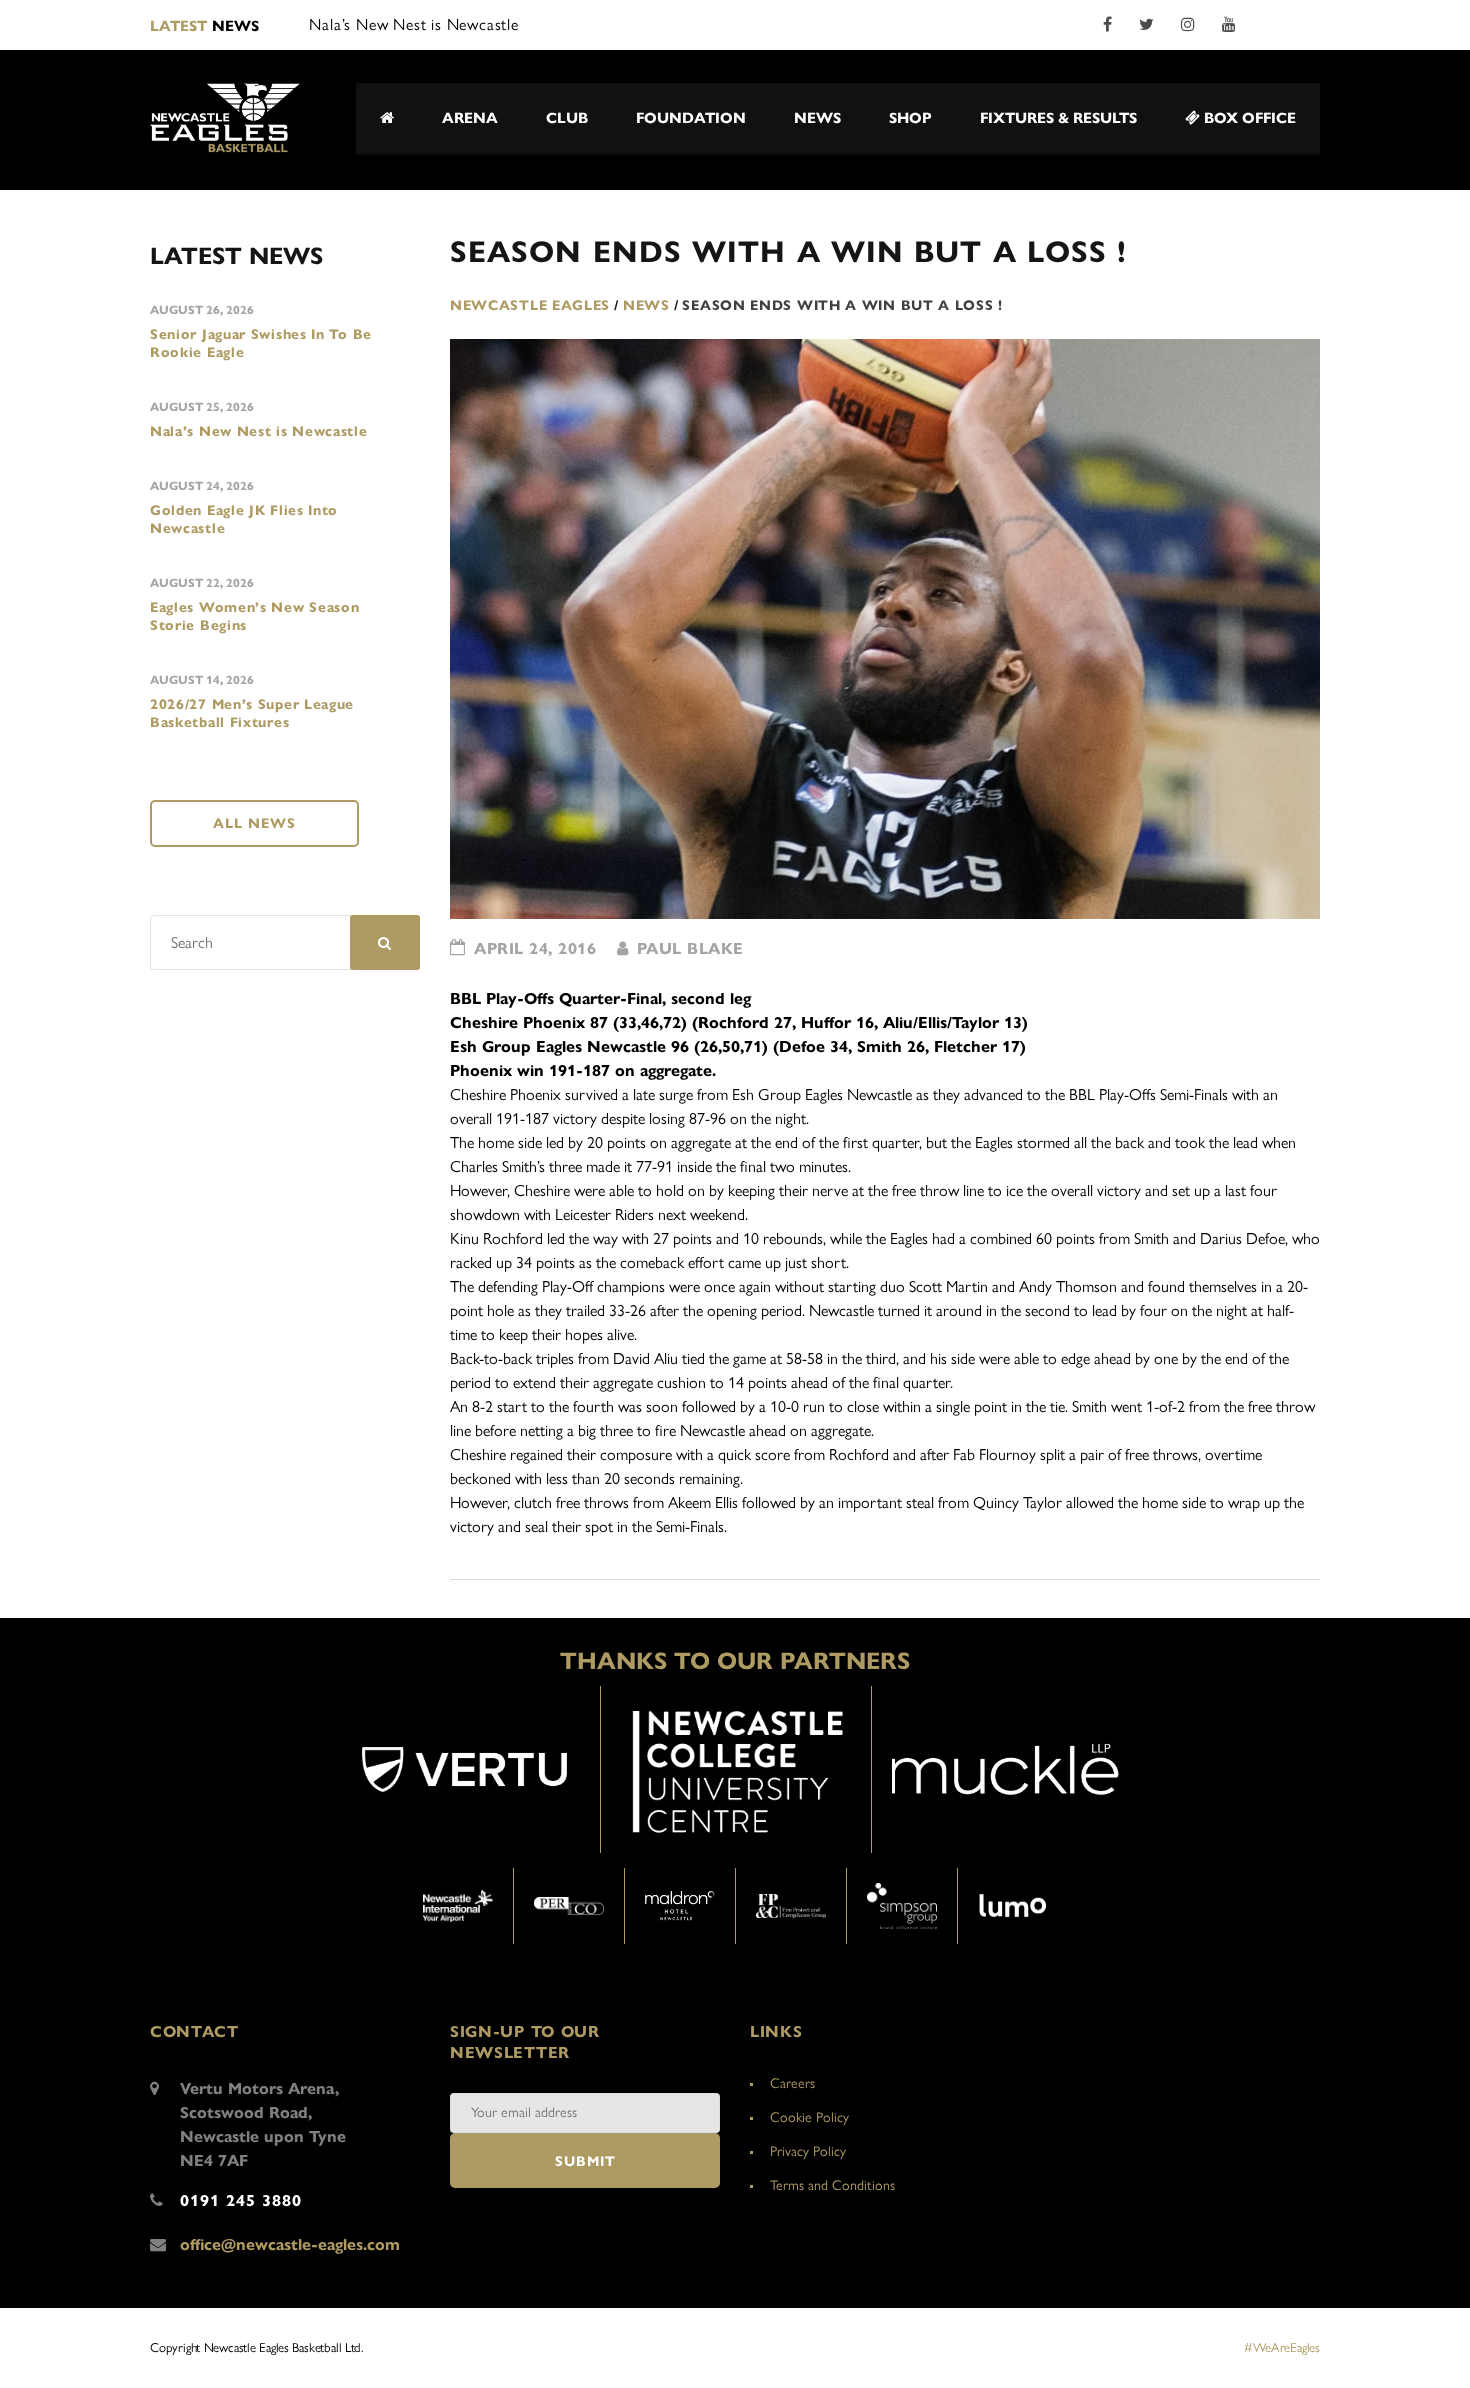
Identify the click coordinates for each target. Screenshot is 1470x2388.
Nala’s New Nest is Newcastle (259, 431)
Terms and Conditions (832, 2185)
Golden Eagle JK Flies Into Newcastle (244, 519)
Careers (792, 2083)
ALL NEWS (254, 823)
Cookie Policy (809, 2117)
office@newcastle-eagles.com (290, 2244)
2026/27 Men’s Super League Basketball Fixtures (252, 713)
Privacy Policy (808, 2151)
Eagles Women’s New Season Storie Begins (255, 616)
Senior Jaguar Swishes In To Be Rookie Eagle (261, 343)
